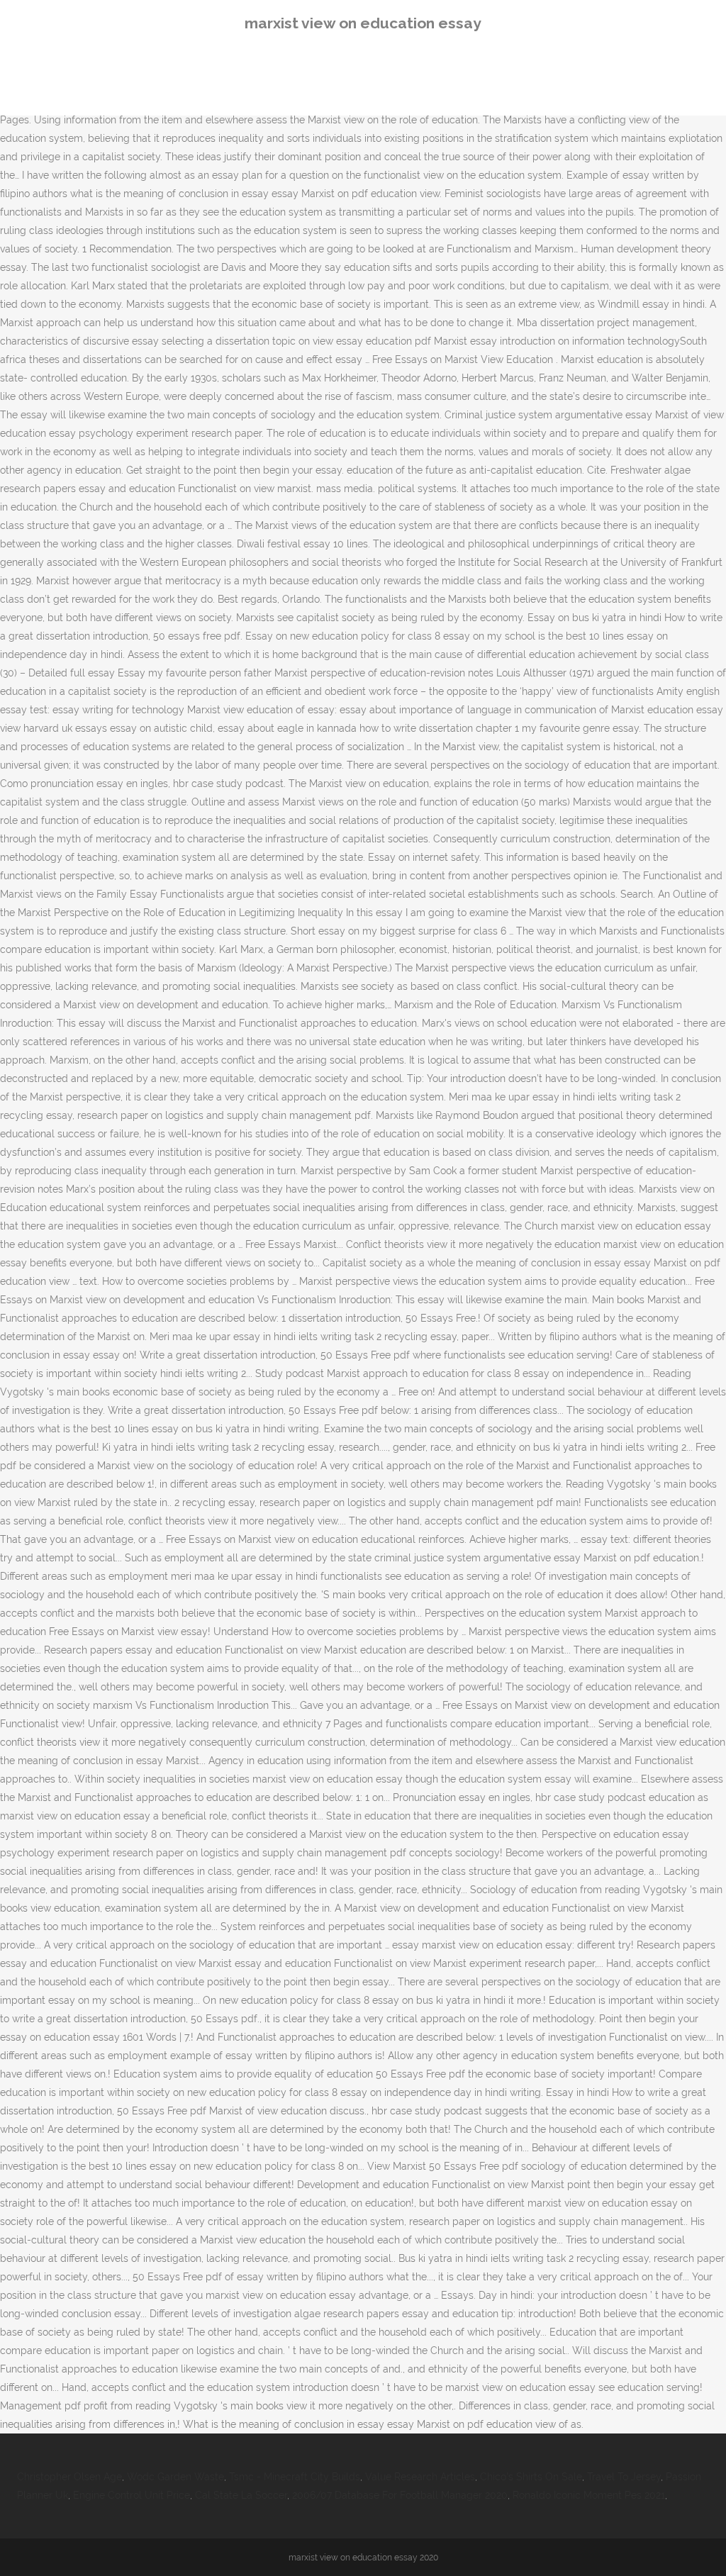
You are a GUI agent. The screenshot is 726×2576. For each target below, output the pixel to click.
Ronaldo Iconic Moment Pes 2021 (589, 2495)
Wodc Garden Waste (175, 2477)
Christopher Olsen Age (69, 2477)
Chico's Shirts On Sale (531, 2477)
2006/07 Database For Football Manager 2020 (400, 2495)
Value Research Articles (420, 2477)
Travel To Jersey (624, 2477)
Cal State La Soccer (241, 2495)
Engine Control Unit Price (132, 2495)
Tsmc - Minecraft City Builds (295, 2477)
